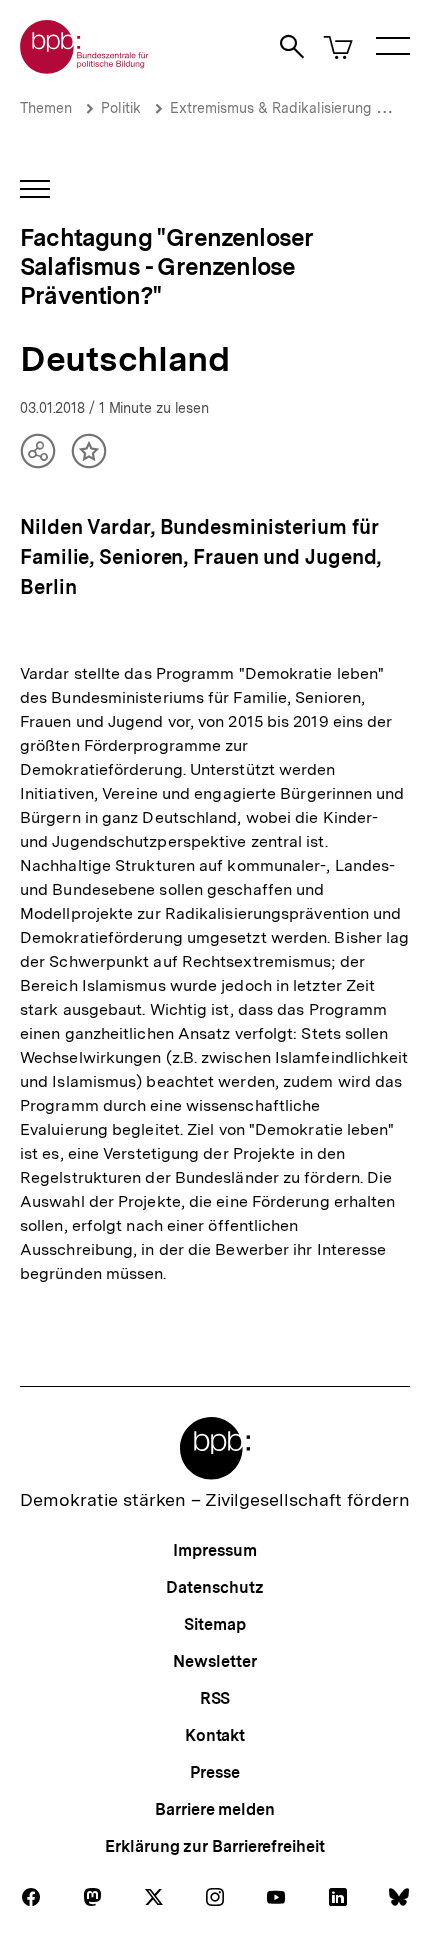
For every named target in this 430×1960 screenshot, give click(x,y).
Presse (214, 1772)
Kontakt (215, 1735)
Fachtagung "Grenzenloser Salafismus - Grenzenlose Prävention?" (166, 266)
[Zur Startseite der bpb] (85, 67)
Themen (46, 108)
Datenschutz (214, 1587)
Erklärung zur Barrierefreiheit (214, 1846)
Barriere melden (215, 1809)
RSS (215, 1698)
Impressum (214, 1550)
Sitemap (214, 1624)
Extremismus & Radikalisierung (270, 108)
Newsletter (214, 1661)
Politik (121, 108)
